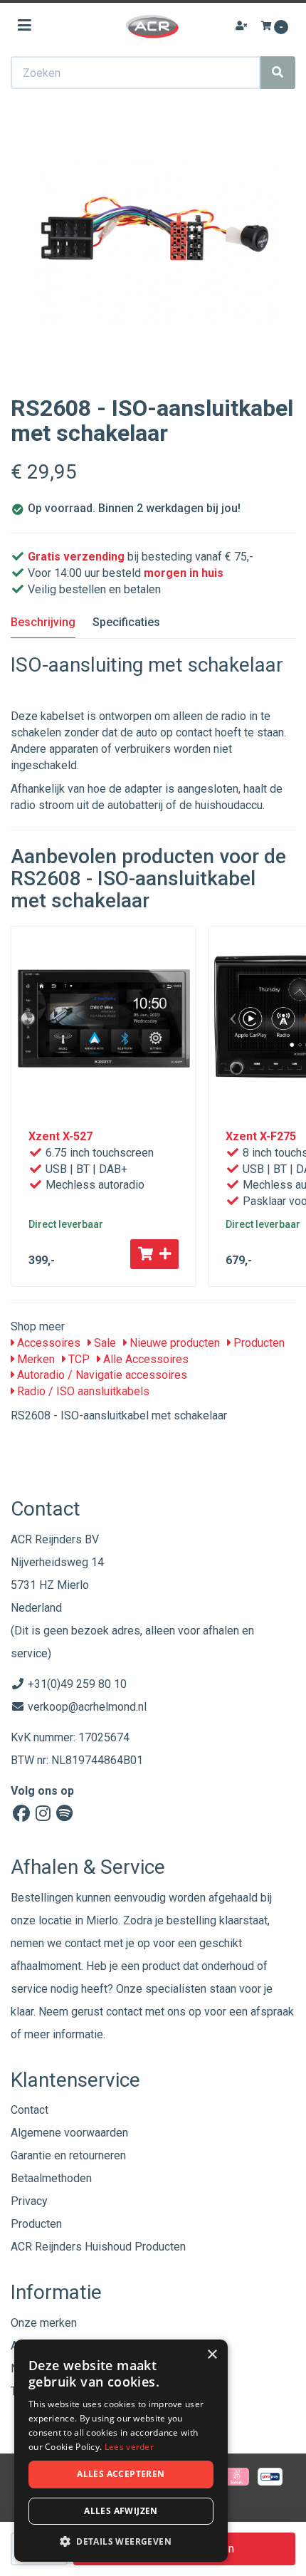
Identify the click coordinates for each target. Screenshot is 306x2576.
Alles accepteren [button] (121, 2474)
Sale (104, 1343)
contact (124, 2012)
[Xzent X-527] (104, 1019)
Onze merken (44, 2323)
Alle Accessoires (144, 1359)
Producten (258, 1343)
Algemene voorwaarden (69, 2133)
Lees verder (129, 2447)
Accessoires (47, 1343)
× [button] (212, 2355)
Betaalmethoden (51, 2178)
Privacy (29, 2201)
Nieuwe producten (173, 1343)
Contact (30, 2110)
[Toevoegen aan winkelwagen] (154, 1254)
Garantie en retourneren (68, 2155)
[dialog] (121, 2451)
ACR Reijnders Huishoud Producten (98, 2247)
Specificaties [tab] (126, 622)
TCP (78, 1359)
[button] (121, 2541)
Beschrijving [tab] (43, 622)
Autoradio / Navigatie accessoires (101, 1375)
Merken (35, 1359)
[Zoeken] (278, 73)
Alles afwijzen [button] (121, 2511)
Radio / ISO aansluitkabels (82, 1391)
